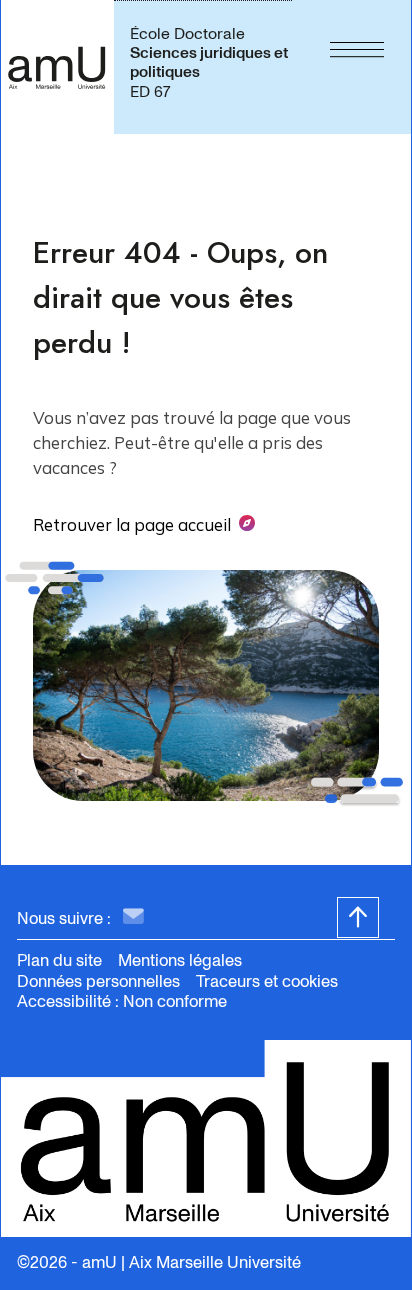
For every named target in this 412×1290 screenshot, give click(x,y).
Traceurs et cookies (267, 981)
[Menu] (357, 67)
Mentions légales (180, 960)
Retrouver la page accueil (132, 524)
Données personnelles (98, 981)
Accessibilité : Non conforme (122, 1001)
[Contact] (133, 917)
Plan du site (59, 960)
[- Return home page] (57, 67)
